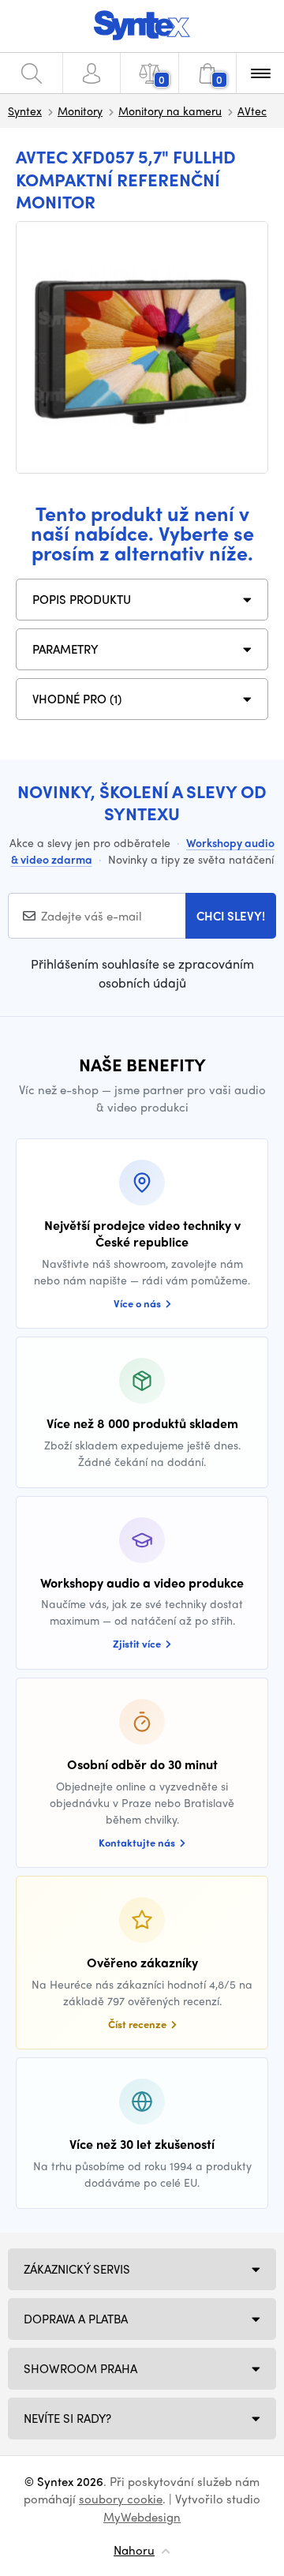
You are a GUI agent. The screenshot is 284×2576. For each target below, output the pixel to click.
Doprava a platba (76, 2319)
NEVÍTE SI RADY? (67, 2418)
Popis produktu (82, 599)
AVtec (252, 111)
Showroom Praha (80, 2368)
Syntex (25, 111)
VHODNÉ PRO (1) (77, 699)
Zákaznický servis (77, 2269)
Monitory (80, 111)
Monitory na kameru (170, 111)
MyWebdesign (142, 2517)
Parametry (65, 649)
